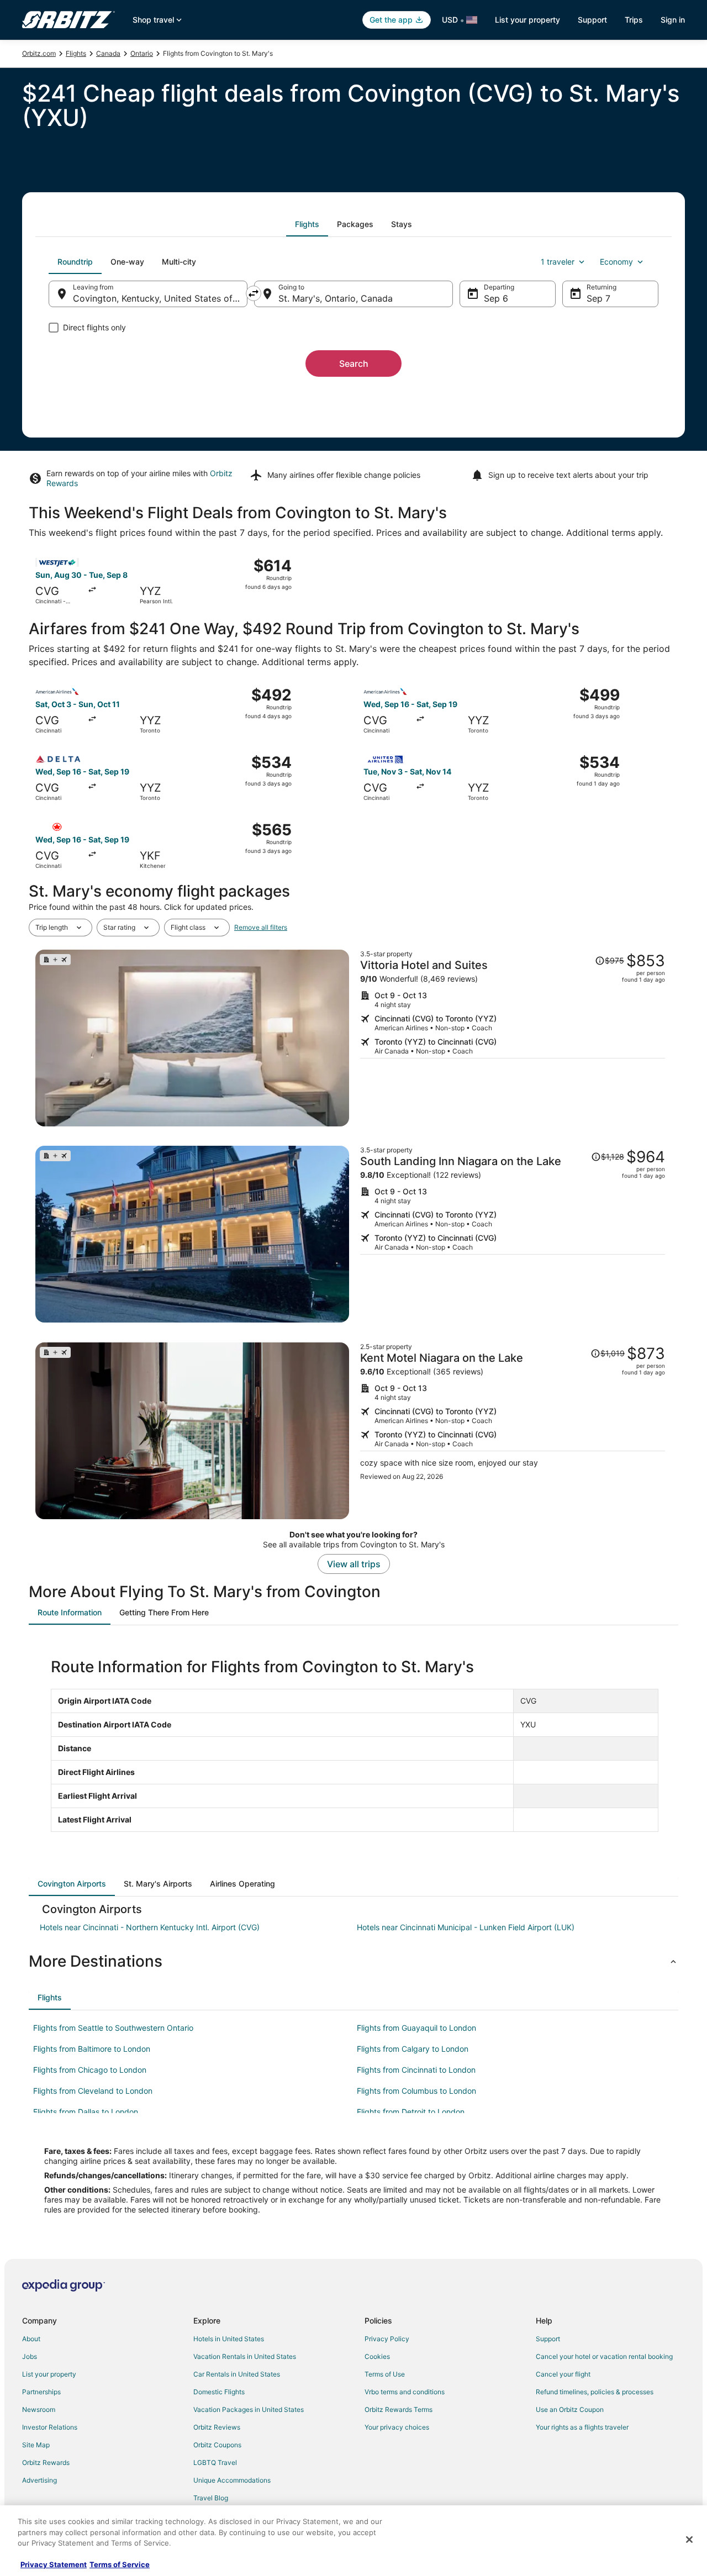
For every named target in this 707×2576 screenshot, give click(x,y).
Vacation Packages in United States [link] (249, 2409)
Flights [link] (76, 53)
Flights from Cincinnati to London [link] (416, 2070)
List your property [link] (49, 2374)
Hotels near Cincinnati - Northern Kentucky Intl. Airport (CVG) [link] (150, 1927)
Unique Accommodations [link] (232, 2480)
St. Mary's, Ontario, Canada (336, 298)
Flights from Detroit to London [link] (411, 2112)
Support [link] (548, 2339)
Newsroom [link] (39, 2409)
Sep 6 (496, 298)
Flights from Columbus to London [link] (416, 2091)
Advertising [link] (39, 2480)
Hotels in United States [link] (229, 2339)
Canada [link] (108, 53)
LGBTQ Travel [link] (215, 2462)
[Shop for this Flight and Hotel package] (513, 1038)
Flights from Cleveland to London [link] (93, 2091)
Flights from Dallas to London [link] (86, 2112)
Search (354, 364)
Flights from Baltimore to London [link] (92, 2049)
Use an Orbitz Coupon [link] (570, 2409)
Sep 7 (598, 298)
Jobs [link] (30, 2356)
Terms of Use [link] (385, 2374)
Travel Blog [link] (211, 2498)
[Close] (689, 2540)
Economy (616, 262)
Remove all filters (261, 927)
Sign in (673, 20)
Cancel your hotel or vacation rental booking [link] (604, 2356)
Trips (634, 20)
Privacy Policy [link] (387, 2339)
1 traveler (558, 262)
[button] (353, 1961)
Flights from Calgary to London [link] (413, 2049)
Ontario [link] (142, 53)
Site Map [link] (36, 2445)
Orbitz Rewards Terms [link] (399, 2409)
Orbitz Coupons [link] (217, 2445)
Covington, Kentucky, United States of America (160, 298)
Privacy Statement (54, 2564)
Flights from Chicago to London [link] (90, 2070)
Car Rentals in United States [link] (237, 2374)
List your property (527, 20)
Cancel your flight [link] (563, 2374)
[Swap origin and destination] (254, 293)
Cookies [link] (377, 2356)
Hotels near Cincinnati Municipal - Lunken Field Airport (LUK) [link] (466, 1927)
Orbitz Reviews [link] (217, 2427)
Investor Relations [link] (50, 2427)
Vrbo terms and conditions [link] (405, 2392)
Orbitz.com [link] (39, 53)
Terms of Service (120, 2564)
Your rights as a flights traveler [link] (582, 2427)
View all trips (354, 1564)
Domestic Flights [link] (219, 2392)
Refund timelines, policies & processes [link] (595, 2392)
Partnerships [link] (41, 2392)
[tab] (307, 224)
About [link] (31, 2339)
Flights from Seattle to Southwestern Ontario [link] (113, 2028)
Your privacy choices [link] (397, 2427)
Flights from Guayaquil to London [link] (416, 2028)
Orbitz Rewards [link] (46, 2462)
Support (592, 20)
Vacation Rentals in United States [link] (245, 2356)
